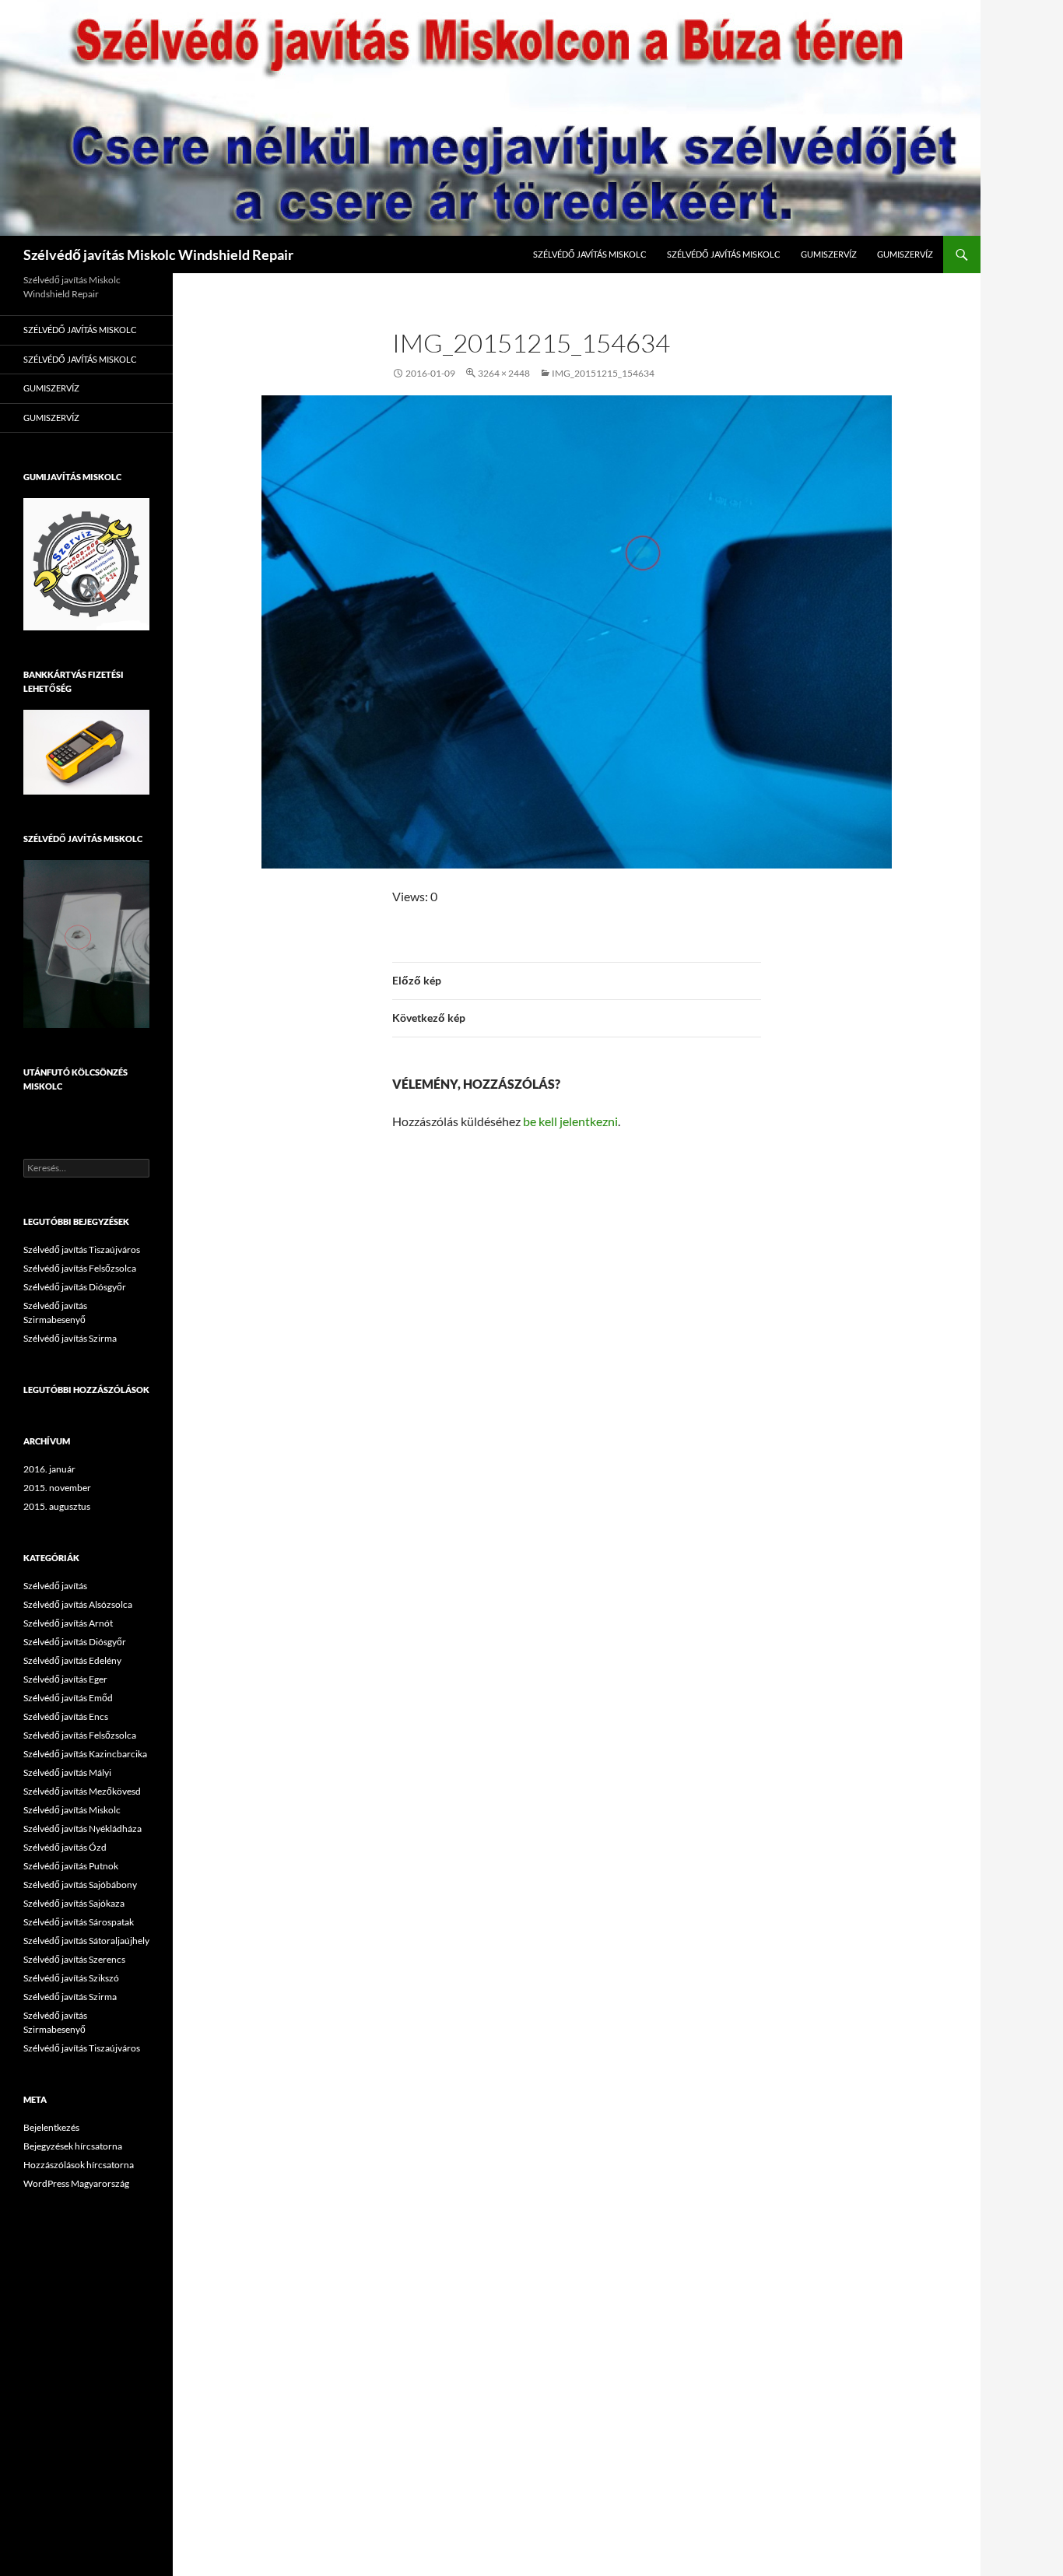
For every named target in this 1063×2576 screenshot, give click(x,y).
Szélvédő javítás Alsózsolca (78, 1604)
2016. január (49, 1469)
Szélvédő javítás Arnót (68, 1623)
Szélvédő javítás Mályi (67, 1772)
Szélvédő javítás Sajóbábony (80, 1885)
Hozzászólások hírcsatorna (79, 2165)
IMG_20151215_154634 (603, 373)
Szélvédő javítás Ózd (65, 1847)
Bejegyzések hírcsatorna (73, 2146)
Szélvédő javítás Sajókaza (74, 1903)
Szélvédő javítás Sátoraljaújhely (86, 1941)
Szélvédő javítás (55, 1586)
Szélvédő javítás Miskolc (590, 254)
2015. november (57, 1488)
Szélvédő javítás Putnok (71, 1866)
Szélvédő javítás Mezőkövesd (82, 1791)
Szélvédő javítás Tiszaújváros (82, 1249)
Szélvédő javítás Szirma (70, 1338)
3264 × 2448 (504, 373)
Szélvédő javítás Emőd (68, 1698)
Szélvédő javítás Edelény (72, 1660)
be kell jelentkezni (570, 1121)
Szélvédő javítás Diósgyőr (75, 1287)
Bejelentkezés (51, 2127)
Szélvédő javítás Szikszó (71, 1978)
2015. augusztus (57, 1506)
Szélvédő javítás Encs (66, 1716)
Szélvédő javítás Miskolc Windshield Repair (158, 254)
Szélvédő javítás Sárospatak (79, 1922)
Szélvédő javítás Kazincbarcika (85, 1754)
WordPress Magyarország (76, 2183)
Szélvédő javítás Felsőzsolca (80, 1268)
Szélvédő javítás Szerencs (74, 1959)
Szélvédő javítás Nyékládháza (82, 1828)
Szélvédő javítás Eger (65, 1679)
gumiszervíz (829, 254)
